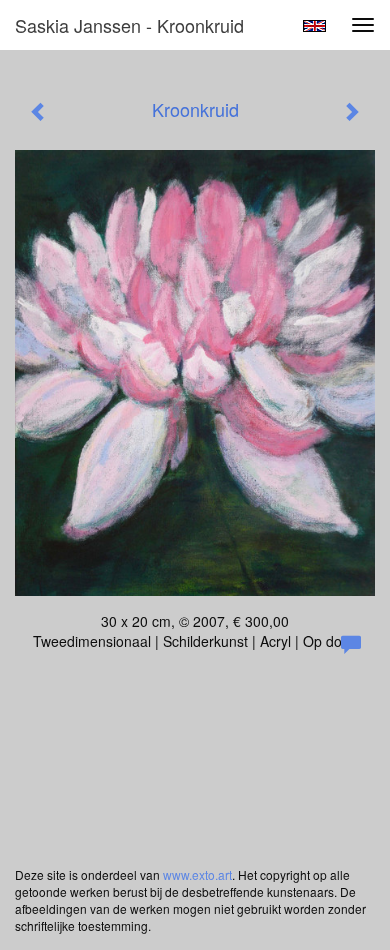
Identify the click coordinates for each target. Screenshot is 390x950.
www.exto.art (197, 874)
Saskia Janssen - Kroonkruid (129, 25)
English (314, 26)
